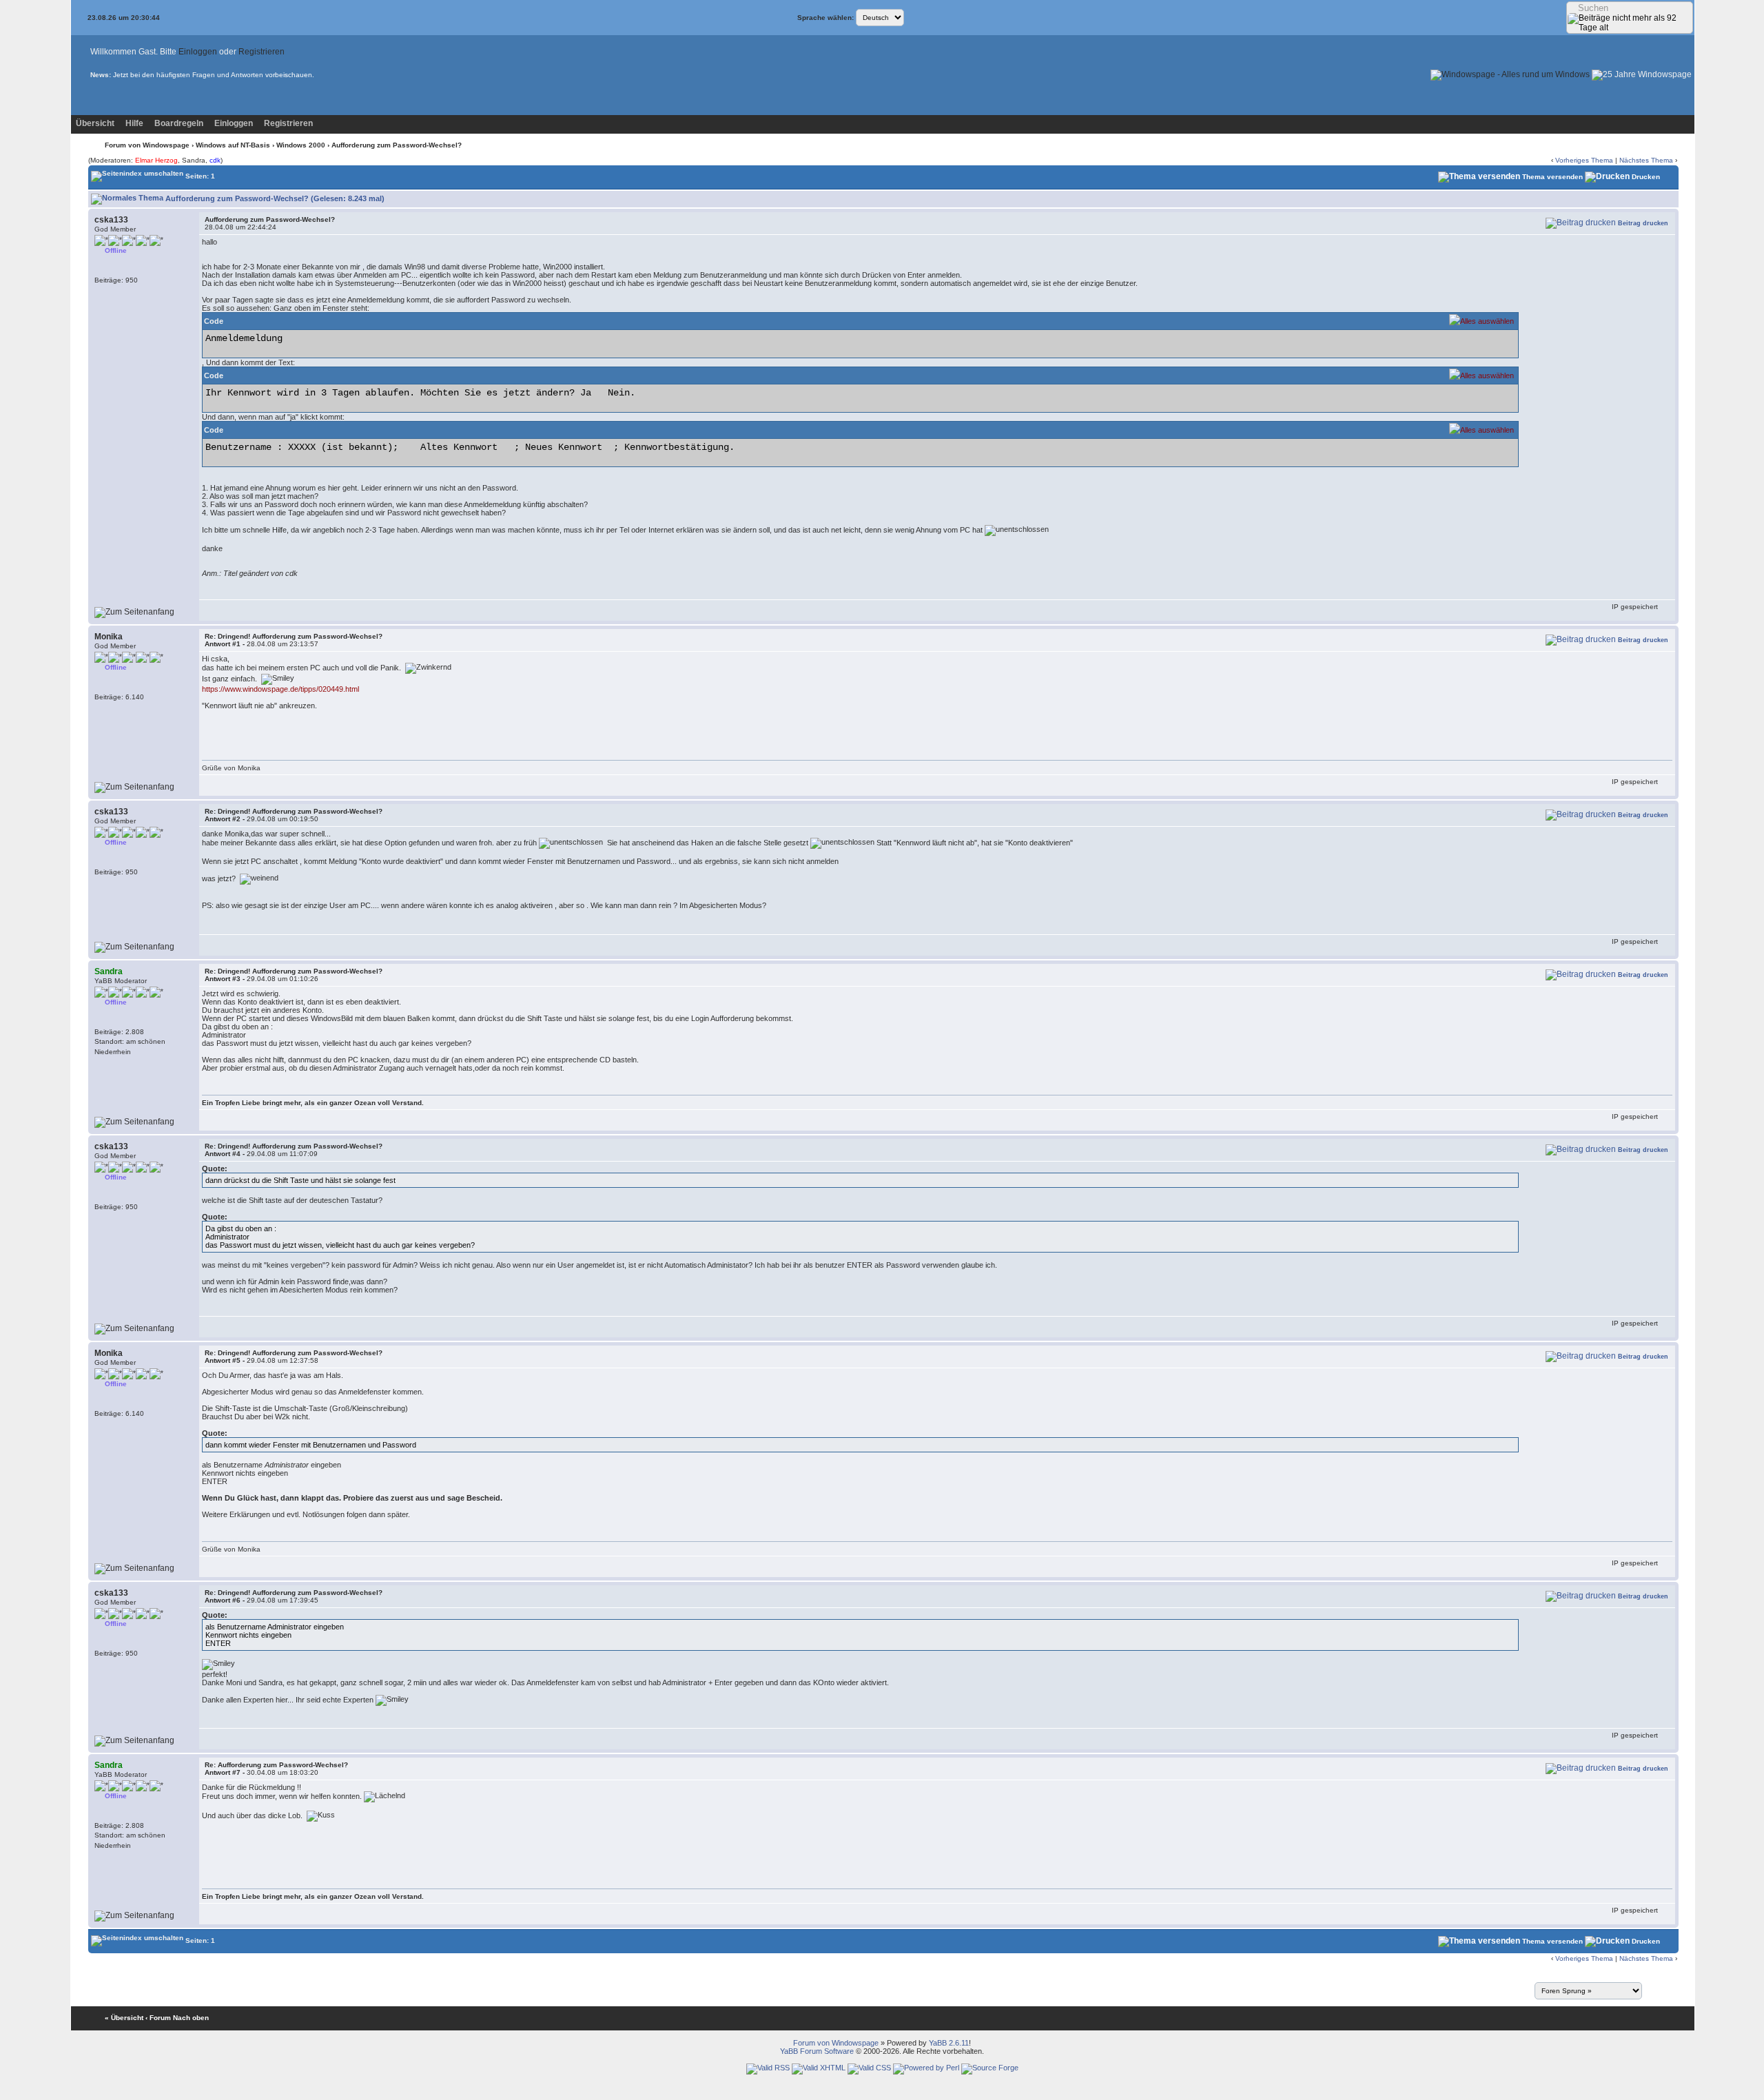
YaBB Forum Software (817, 2051)
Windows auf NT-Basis (233, 145)
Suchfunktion (215, 75)
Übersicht (95, 123)
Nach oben (191, 2018)
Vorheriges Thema (1584, 160)
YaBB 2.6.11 (949, 2043)
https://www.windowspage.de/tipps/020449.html (280, 689)
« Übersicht (124, 2018)
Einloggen (198, 52)
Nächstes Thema (1646, 160)
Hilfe (134, 123)
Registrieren (261, 52)
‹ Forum (158, 2018)
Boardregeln (179, 123)
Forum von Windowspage (147, 145)
